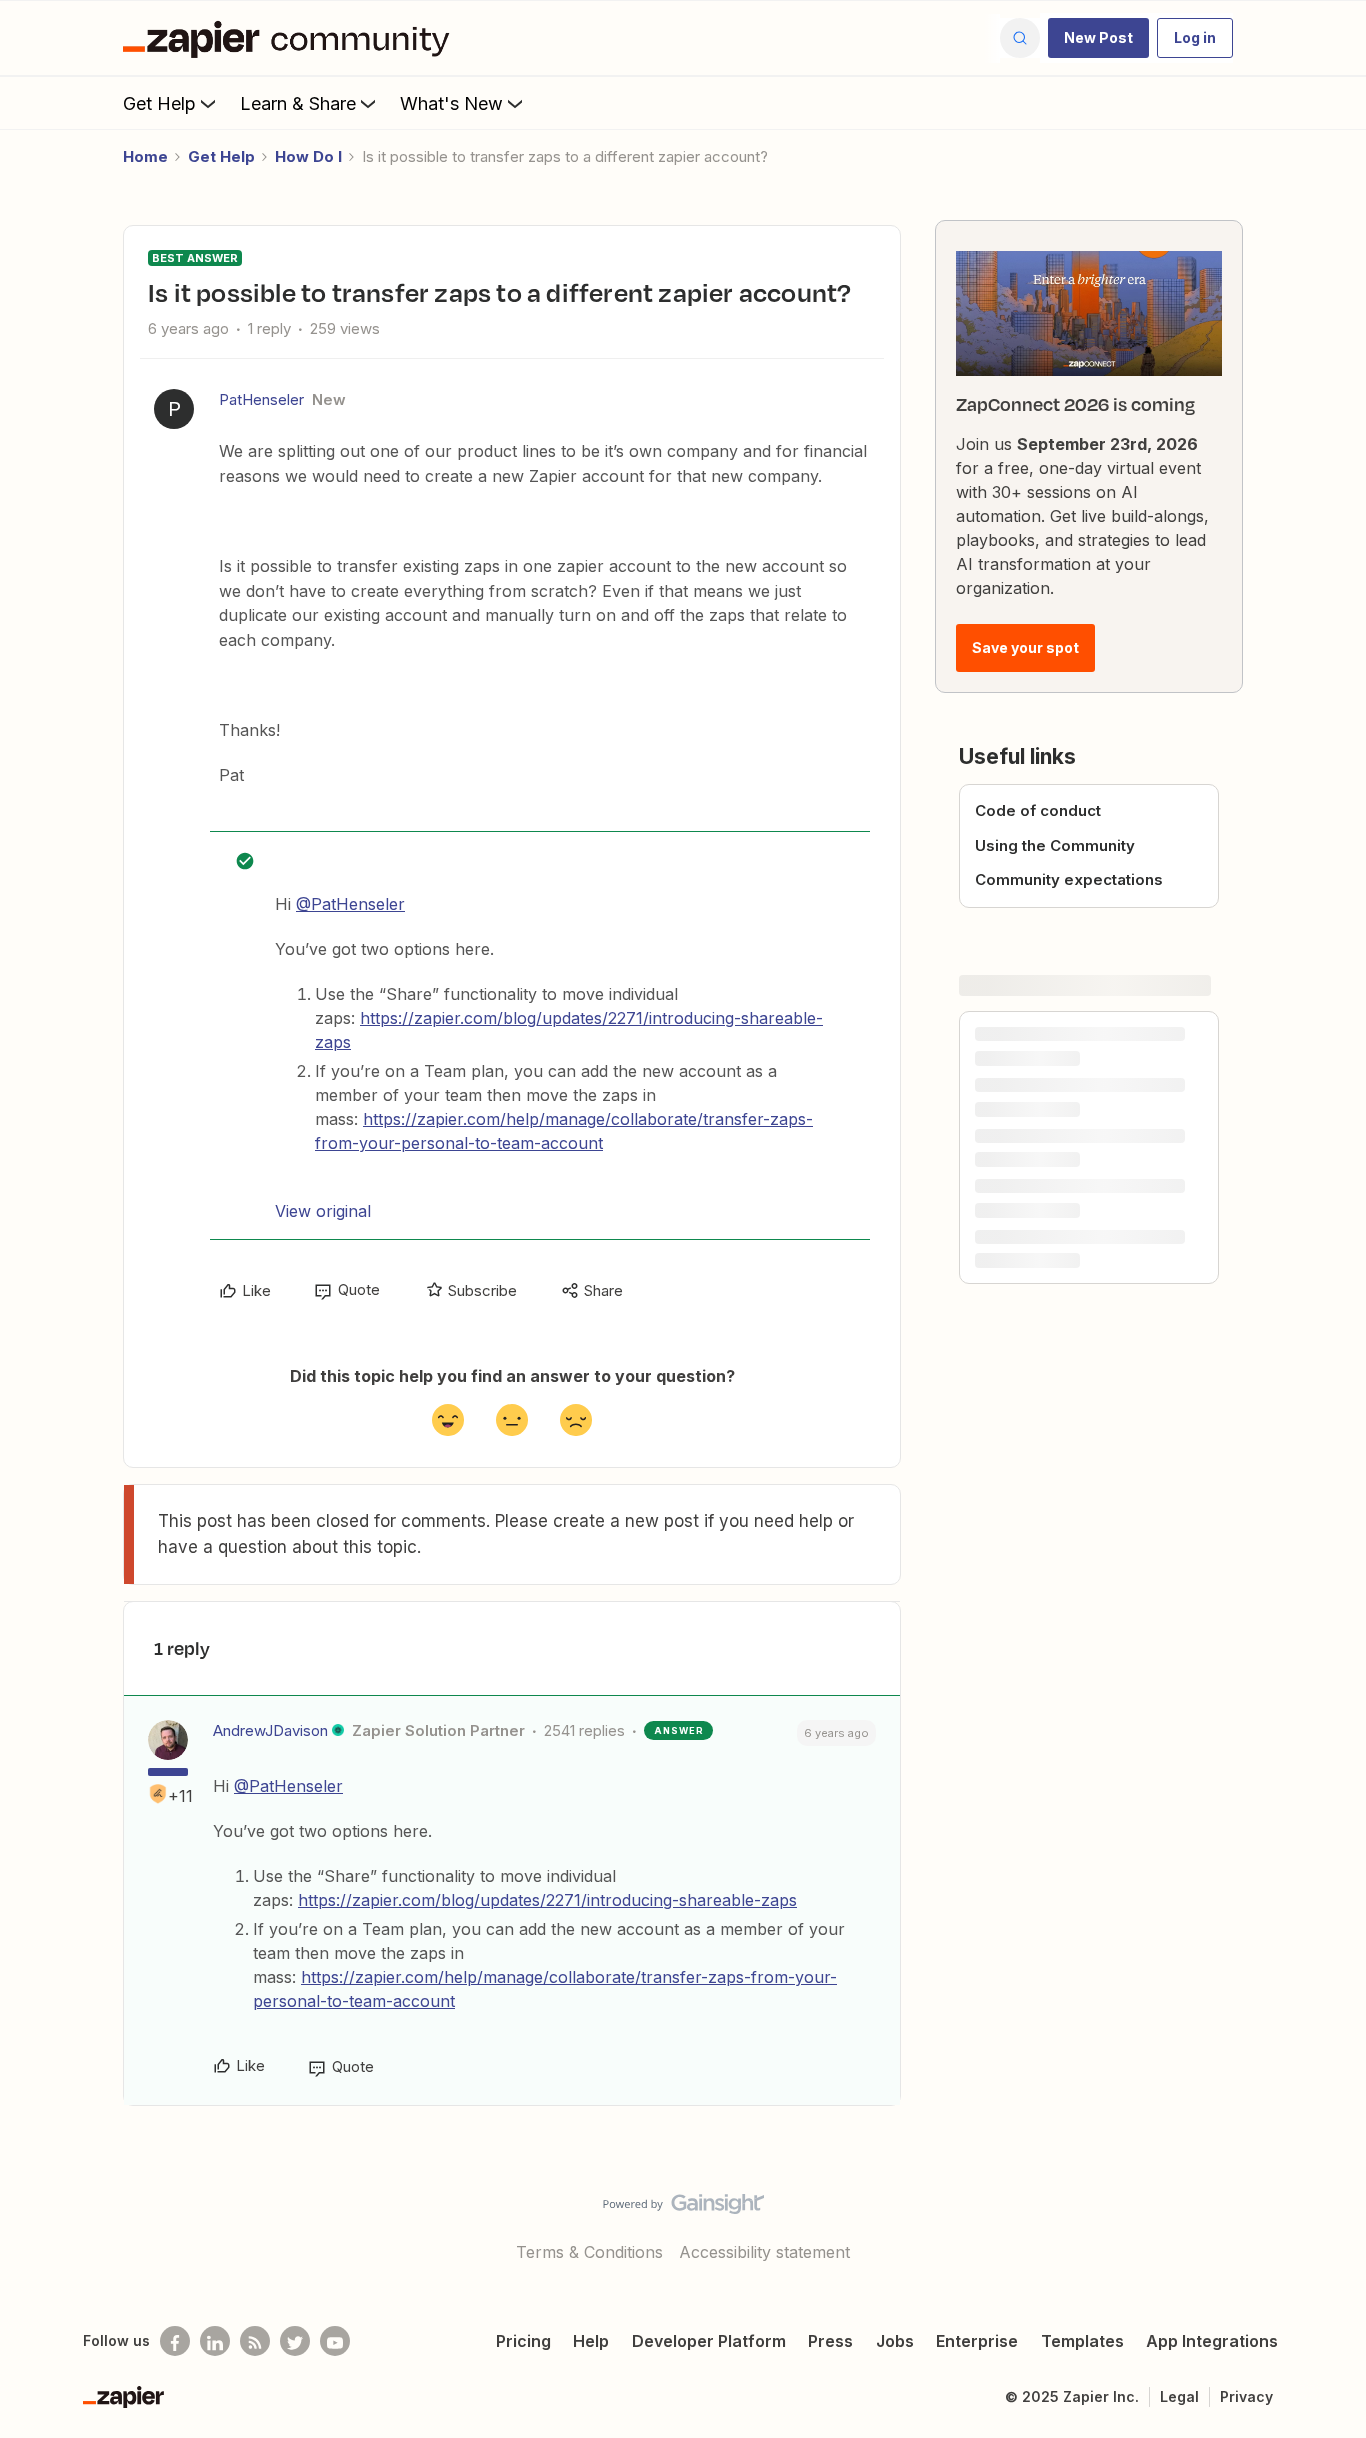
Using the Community (1055, 845)
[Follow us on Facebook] (175, 2341)
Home (145, 156)
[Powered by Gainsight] (683, 2209)
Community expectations (1069, 879)
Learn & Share (298, 103)
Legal (1179, 2396)
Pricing (523, 2341)
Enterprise (977, 2341)
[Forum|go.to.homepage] (291, 38)
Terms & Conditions (589, 2252)
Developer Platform (709, 2341)
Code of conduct (1038, 810)
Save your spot (1025, 647)
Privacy (1246, 2396)
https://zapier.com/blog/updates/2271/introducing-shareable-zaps (547, 1900)
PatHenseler (261, 399)
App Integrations (1212, 2341)
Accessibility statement (764, 2252)
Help (591, 2341)
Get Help (159, 103)
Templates (1082, 2341)
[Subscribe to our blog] (255, 2341)
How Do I (308, 156)
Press (830, 2341)
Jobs (895, 2341)
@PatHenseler (350, 904)
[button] (1098, 38)
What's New (451, 103)
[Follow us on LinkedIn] (215, 2341)
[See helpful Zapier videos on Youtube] (335, 2341)
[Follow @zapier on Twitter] (295, 2341)
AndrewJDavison (270, 1730)
